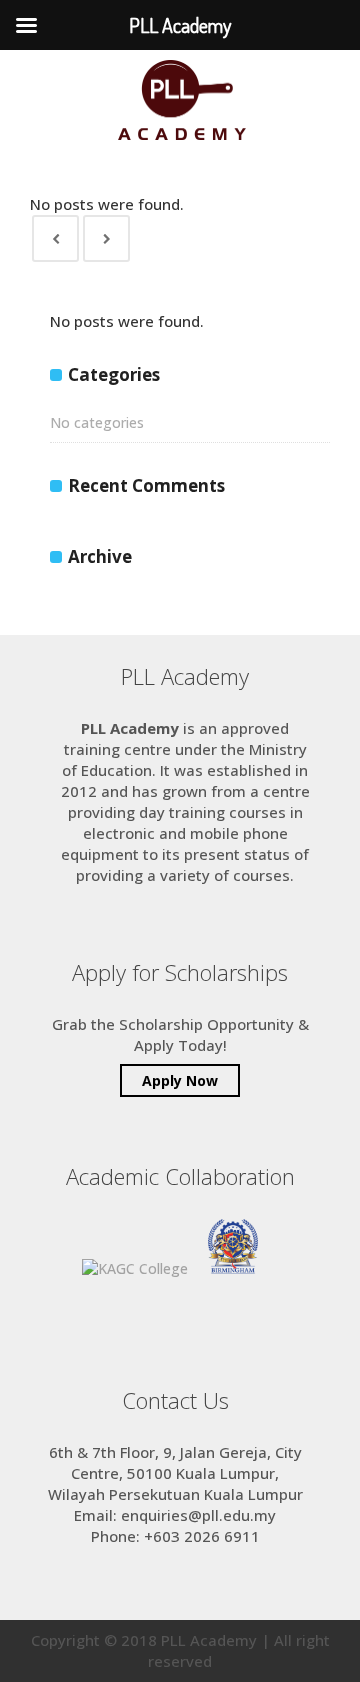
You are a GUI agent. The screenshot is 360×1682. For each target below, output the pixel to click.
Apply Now (180, 1080)
